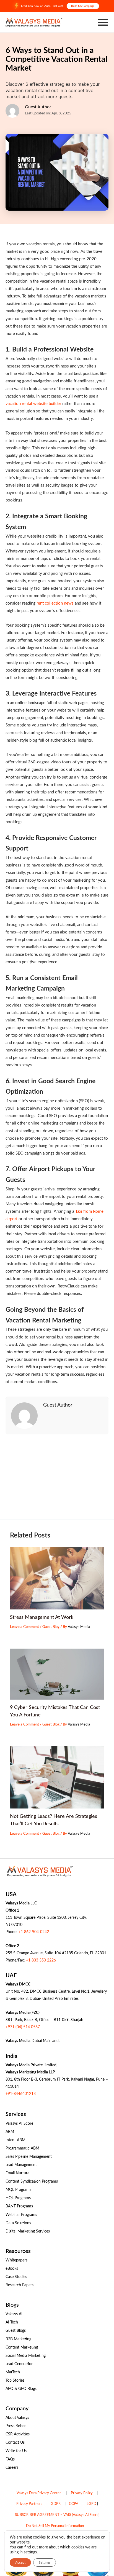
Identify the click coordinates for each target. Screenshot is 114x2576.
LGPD (91, 2504)
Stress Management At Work (42, 1617)
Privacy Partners (29, 2504)
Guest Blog (51, 1627)
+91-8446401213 (21, 2094)
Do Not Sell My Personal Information (55, 2526)
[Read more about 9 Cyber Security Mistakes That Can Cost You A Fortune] (57, 1674)
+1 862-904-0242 (34, 1932)
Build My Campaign (83, 6)
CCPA (74, 2504)
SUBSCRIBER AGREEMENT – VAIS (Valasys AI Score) (57, 2515)
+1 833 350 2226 (41, 1960)
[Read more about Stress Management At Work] (57, 1578)
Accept (20, 2562)
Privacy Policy (82, 2493)
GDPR (56, 2504)
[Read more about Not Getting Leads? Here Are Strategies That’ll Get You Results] (57, 1777)
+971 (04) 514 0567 (23, 2027)
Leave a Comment (24, 1627)
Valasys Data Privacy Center (39, 2493)
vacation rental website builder (33, 404)
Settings (45, 2562)
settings (30, 2552)
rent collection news (55, 603)
